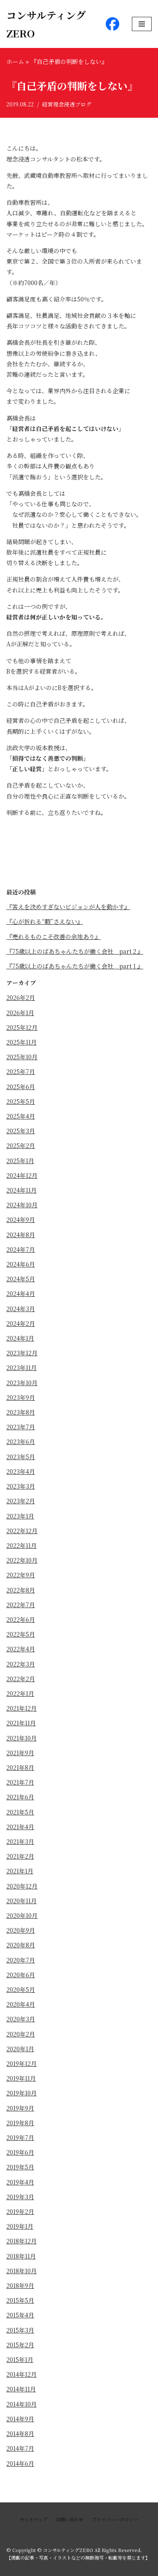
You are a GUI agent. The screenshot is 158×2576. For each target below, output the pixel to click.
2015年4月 (20, 2315)
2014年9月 (20, 2419)
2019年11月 (21, 2078)
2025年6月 (21, 1087)
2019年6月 (20, 2152)
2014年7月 (20, 2448)
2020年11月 (21, 1901)
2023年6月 (21, 1441)
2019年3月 (20, 2197)
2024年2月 (21, 1323)
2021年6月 (20, 1797)
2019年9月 (20, 2108)
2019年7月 (20, 2137)
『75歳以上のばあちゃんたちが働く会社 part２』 (75, 951)
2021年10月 (21, 1738)
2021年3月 (20, 1841)
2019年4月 (20, 2182)
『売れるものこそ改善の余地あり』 (54, 936)
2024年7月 (21, 1249)
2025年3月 (21, 1131)
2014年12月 (21, 2374)
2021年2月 (20, 1856)
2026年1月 (20, 1013)
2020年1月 (20, 2049)
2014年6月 (20, 2463)
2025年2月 (21, 1145)
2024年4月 (21, 1293)
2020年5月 (21, 1989)
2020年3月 (21, 2019)
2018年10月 (21, 2271)
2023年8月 (21, 1412)
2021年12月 (21, 1708)
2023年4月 (21, 1471)
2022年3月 (21, 1664)
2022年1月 (20, 1693)
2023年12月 (22, 1353)
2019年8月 (20, 2123)
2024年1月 (20, 1338)
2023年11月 (21, 1367)
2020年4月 (21, 2004)
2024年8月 (21, 1235)
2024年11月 (21, 1190)
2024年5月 (21, 1279)
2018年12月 (21, 2241)
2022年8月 (21, 1590)
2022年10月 (22, 1560)
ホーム (15, 61)
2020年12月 (22, 1886)
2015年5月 (20, 2300)
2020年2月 (21, 2034)
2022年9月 (21, 1575)
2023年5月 (21, 1457)
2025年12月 (22, 1027)
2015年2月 (20, 2345)
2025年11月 (21, 1042)
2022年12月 (22, 1531)
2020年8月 (21, 1945)
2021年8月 (20, 1767)
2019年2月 (20, 2211)
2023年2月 (21, 1501)
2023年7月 (21, 1427)
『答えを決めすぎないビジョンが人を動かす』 (68, 907)
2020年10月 (22, 1915)
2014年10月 (21, 2404)
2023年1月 (20, 1516)
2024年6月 (21, 1264)
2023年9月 (21, 1397)
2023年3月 (21, 1486)
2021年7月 (20, 1782)
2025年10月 (22, 1057)
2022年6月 (21, 1619)
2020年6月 (21, 1975)
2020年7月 (21, 1960)
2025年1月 (20, 1161)
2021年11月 (21, 1723)
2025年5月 (21, 1101)
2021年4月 (20, 1827)
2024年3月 (21, 1309)
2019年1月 (20, 2226)
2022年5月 (21, 1634)
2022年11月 (21, 1545)
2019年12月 (21, 2063)
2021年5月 (20, 1812)
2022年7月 (21, 1605)
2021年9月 (20, 1753)
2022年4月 (21, 1649)
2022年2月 (21, 1679)
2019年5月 (20, 2167)
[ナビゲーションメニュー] (142, 24)
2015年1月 (20, 2359)
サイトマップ (33, 2519)
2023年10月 (22, 1383)
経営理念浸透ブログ (67, 104)
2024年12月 (22, 1175)
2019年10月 (21, 2093)
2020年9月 (21, 1930)
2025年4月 (21, 1116)
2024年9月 (21, 1219)
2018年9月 (20, 2285)
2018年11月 (21, 2256)
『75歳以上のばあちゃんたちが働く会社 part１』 (75, 966)
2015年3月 (20, 2330)
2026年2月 (21, 997)
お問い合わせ (70, 2519)
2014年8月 (20, 2433)
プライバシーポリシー (115, 2519)
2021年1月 (20, 1871)
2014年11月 (21, 2389)
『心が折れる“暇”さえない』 (45, 921)
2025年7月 (21, 1071)
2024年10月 (22, 1205)
